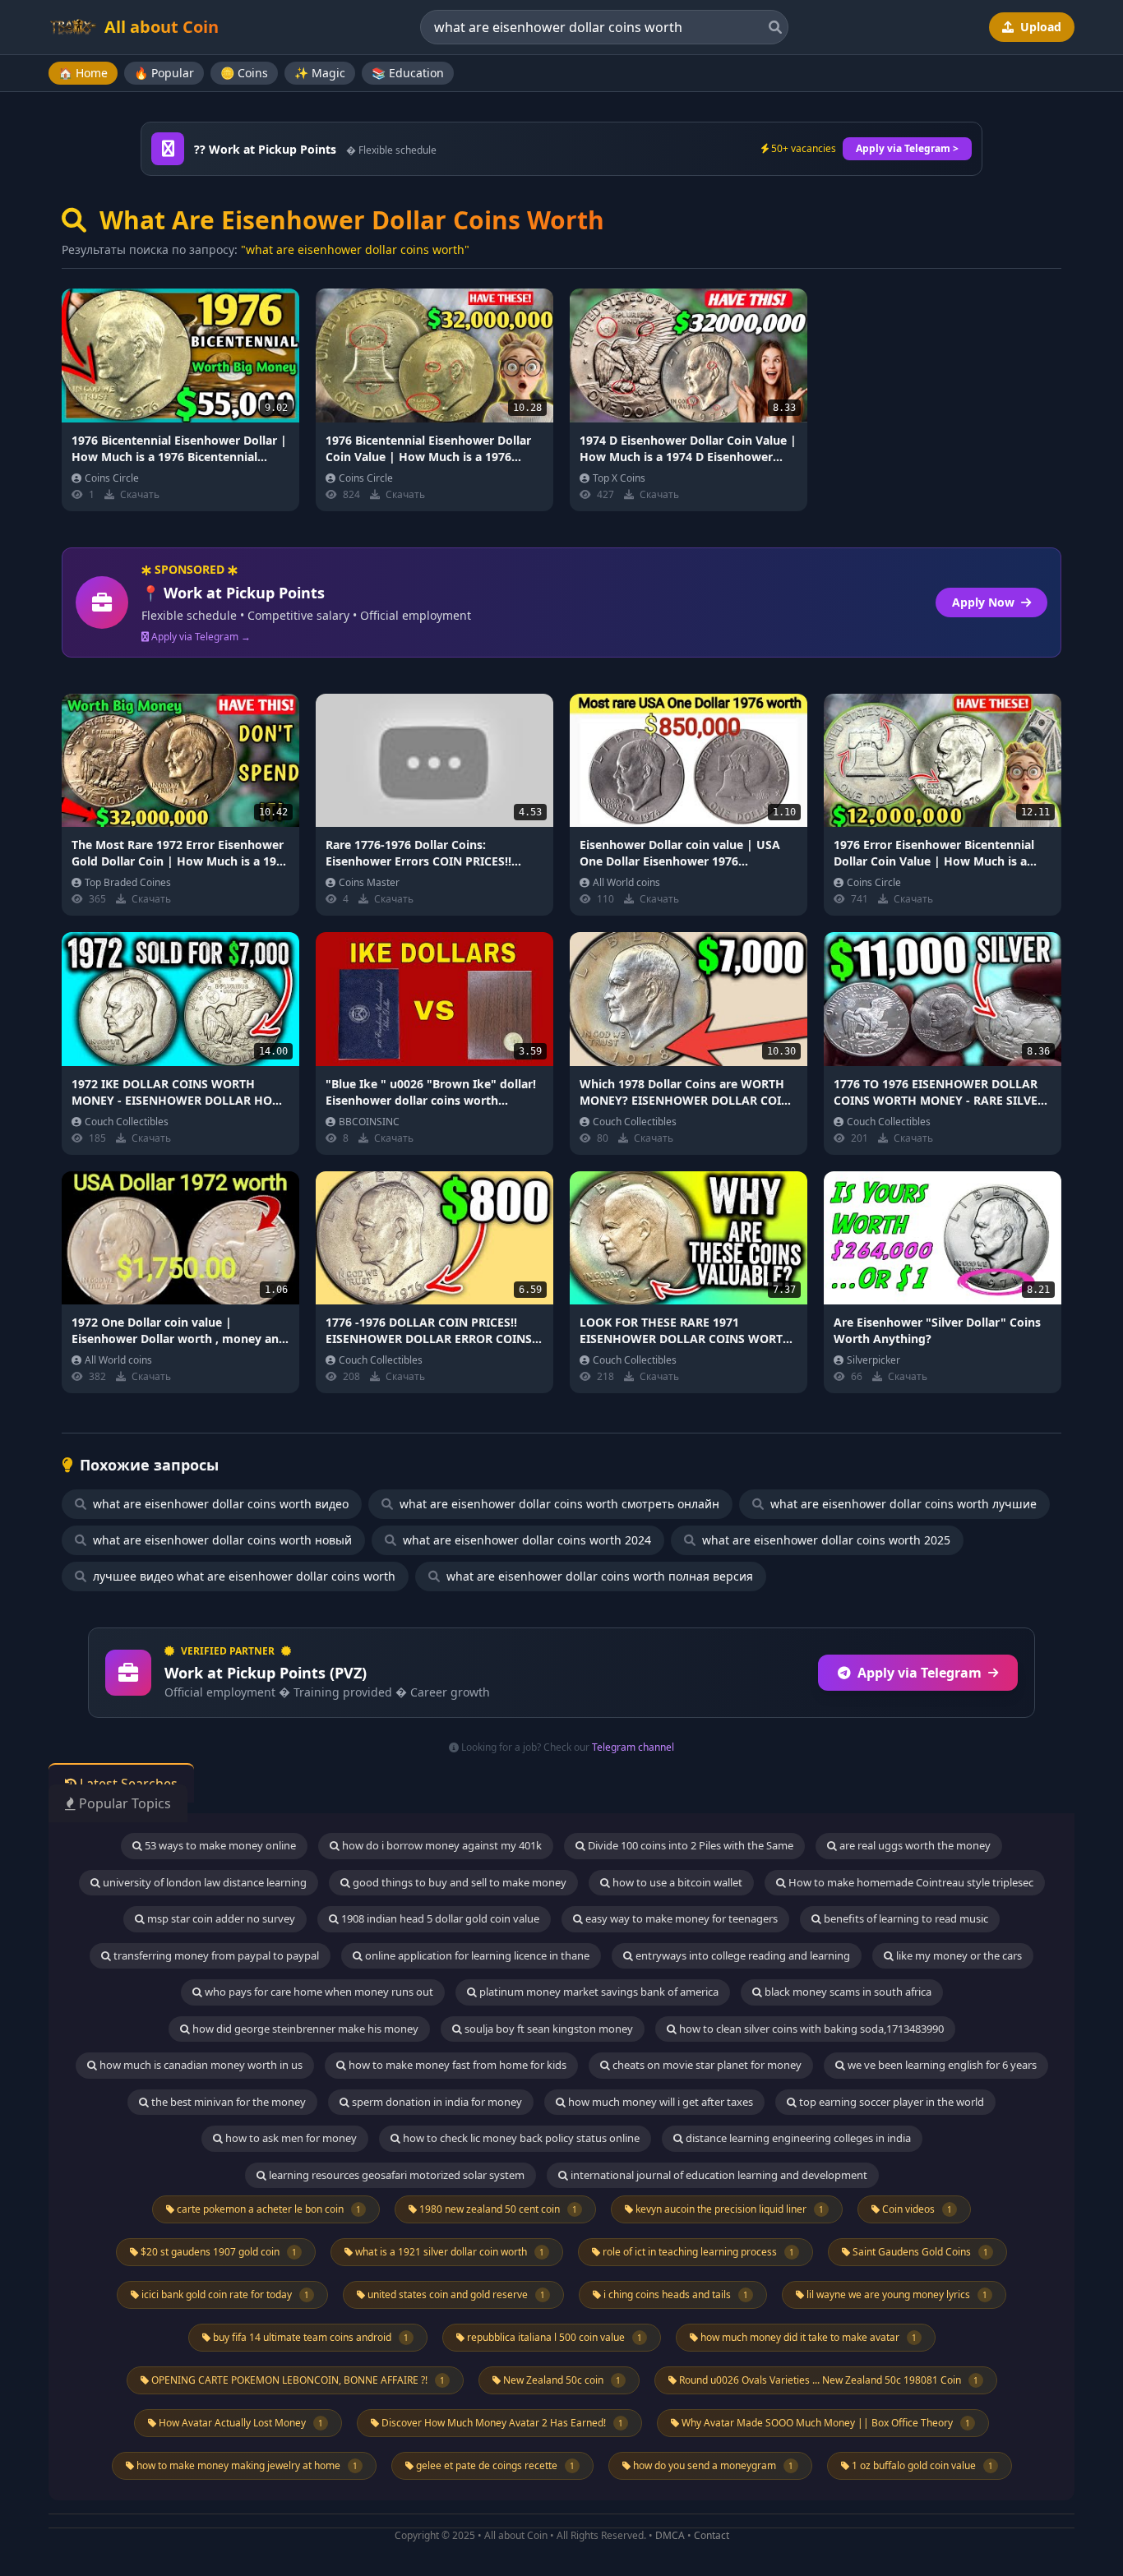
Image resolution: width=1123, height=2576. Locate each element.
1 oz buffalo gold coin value (921, 2465)
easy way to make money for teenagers (680, 1918)
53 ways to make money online (219, 1845)
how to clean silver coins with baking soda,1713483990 (810, 2029)
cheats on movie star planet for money (706, 2065)
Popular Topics (123, 1803)
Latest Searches (127, 1784)
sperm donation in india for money (436, 2102)
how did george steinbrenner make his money (304, 2029)
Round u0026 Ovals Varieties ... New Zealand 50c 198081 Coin (827, 2380)
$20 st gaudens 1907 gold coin (217, 2252)
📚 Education (408, 73)
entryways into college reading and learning (742, 1955)
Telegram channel (633, 1747)
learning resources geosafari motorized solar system (395, 2175)
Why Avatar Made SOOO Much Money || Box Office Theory (825, 2423)
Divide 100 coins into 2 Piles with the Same (689, 1845)
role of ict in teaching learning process (697, 2252)
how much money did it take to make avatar (807, 2337)
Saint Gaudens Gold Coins (919, 2252)
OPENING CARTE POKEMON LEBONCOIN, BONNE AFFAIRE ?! (297, 2380)
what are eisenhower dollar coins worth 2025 (825, 1540)
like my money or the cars (958, 1955)
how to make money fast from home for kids (456, 2065)
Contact (712, 2535)
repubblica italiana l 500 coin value (553, 2337)
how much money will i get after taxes (659, 2102)
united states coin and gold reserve (455, 2294)
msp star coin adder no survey (220, 1918)
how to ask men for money (290, 2138)
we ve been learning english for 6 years (941, 2065)
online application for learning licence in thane (476, 1955)
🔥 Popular (164, 73)
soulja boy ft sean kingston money (548, 2029)
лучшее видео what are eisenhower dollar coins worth (243, 1576)
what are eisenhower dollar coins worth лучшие (902, 1504)
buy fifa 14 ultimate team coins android (310, 2337)
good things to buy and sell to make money (458, 1882)
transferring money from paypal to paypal (215, 1955)
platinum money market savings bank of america (598, 1992)
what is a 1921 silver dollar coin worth (448, 2252)
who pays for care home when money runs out (318, 1992)
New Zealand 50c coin (561, 2380)
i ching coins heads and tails (675, 2294)
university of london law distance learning (203, 1882)
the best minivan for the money (227, 2102)
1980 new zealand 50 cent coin (497, 2209)
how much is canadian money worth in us (200, 2065)
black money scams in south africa (847, 1992)
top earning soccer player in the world (890, 2102)
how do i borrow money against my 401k (441, 1845)
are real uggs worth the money (914, 1845)
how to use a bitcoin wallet (676, 1882)
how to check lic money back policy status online (520, 2138)
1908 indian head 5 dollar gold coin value (439, 1918)
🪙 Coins (244, 73)
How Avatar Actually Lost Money (240, 2423)
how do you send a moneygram (712, 2465)
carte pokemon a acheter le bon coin (268, 2209)
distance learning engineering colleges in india (797, 2138)
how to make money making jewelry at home (246, 2465)
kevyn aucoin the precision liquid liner (728, 2209)
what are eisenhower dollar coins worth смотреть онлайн (558, 1504)
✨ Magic (320, 73)
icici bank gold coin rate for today (224, 2294)
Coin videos (916, 2209)
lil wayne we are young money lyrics (896, 2294)
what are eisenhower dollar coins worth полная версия (598, 1576)
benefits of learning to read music (905, 1918)
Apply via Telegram (920, 1673)
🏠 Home (83, 73)
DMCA (670, 2535)
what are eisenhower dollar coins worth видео (219, 1504)
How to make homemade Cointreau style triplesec (910, 1882)
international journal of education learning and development (718, 2175)
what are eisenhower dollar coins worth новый (221, 1540)
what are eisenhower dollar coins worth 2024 (525, 1540)
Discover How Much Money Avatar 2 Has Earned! (501, 2423)
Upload (1039, 27)
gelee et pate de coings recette (494, 2465)
